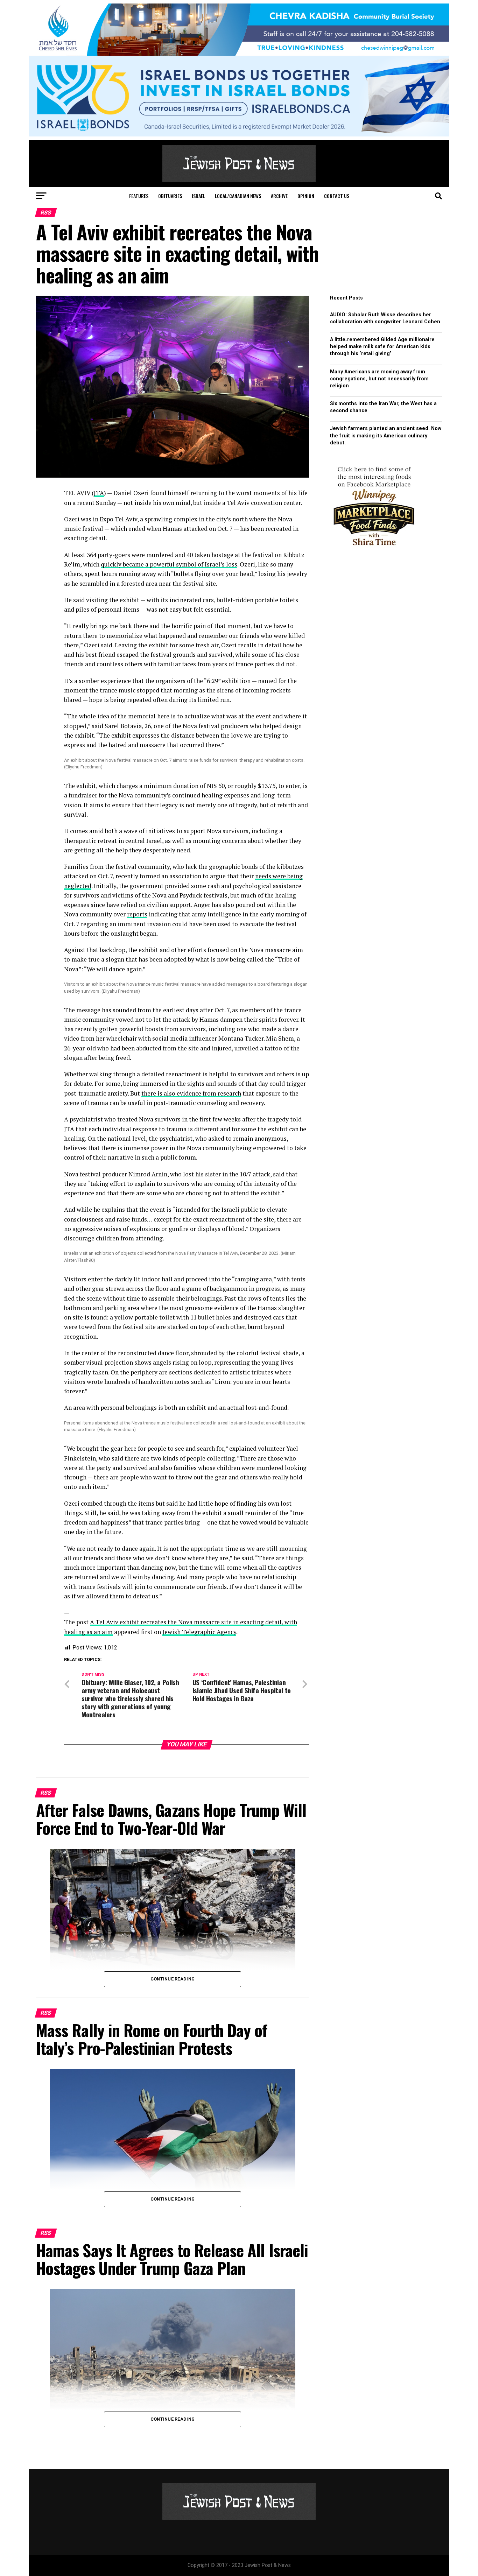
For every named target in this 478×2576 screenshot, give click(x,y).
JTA (99, 493)
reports (137, 914)
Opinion (306, 196)
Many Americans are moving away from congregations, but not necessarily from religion (379, 379)
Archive (279, 196)
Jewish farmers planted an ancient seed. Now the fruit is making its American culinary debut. (386, 435)
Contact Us (337, 196)
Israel (198, 196)
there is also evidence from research (191, 1093)
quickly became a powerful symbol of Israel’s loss (169, 564)
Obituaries (170, 196)
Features (139, 196)
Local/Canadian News (238, 196)
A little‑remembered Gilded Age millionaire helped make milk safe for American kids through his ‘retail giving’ (382, 347)
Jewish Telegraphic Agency (199, 1632)
